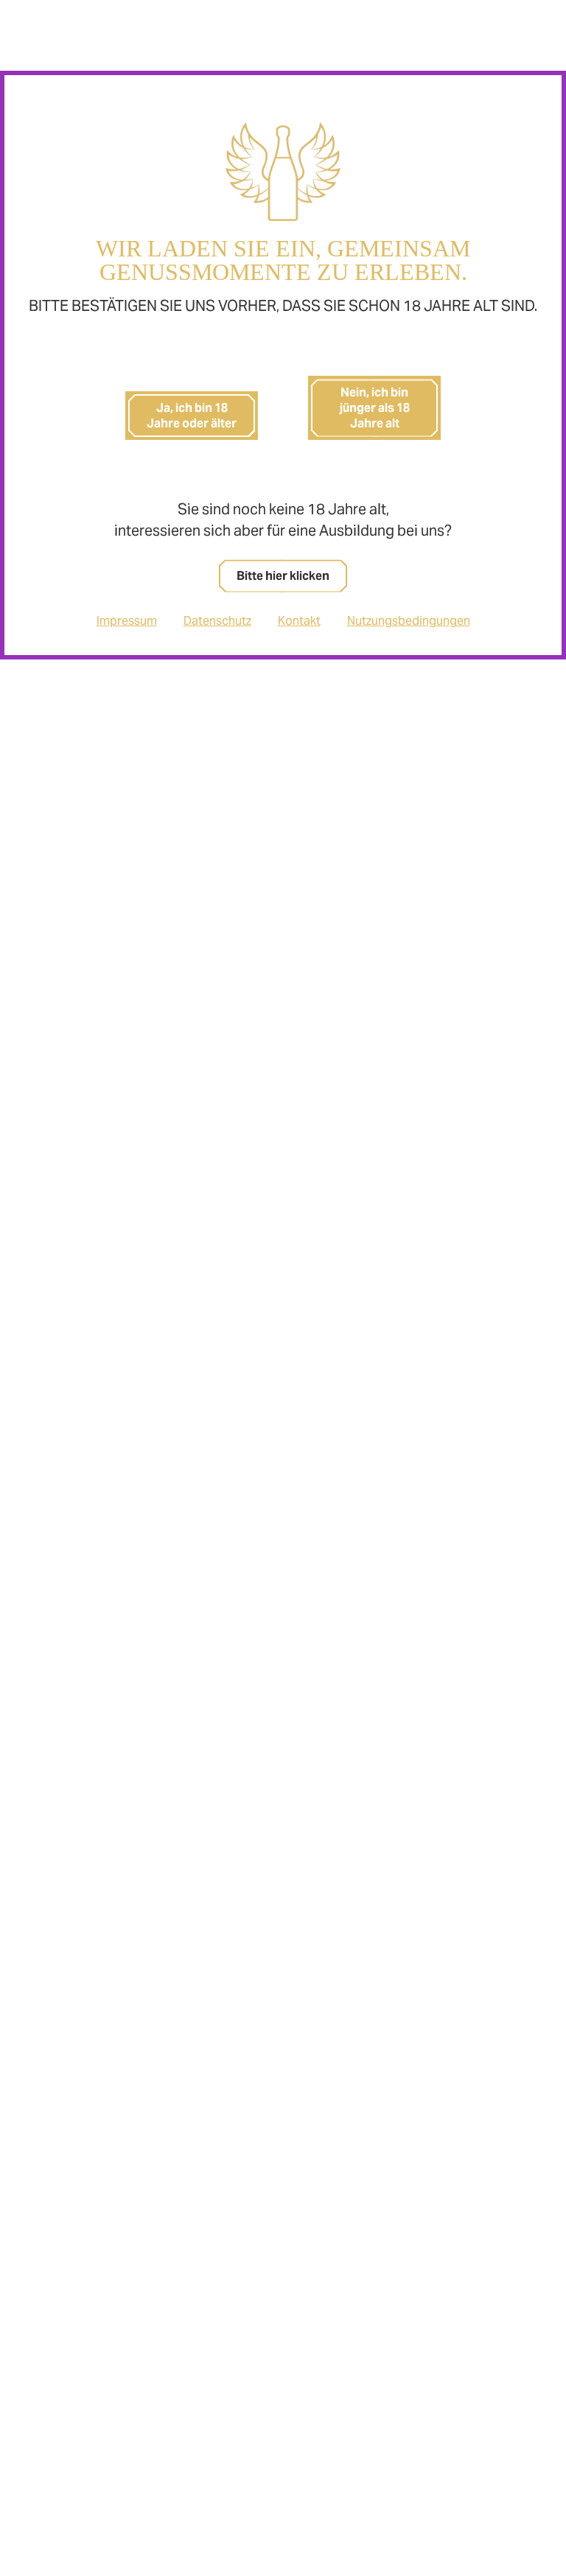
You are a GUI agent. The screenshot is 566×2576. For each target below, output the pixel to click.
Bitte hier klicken (283, 576)
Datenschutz (217, 621)
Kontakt (299, 621)
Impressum (127, 621)
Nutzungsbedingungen (409, 621)
